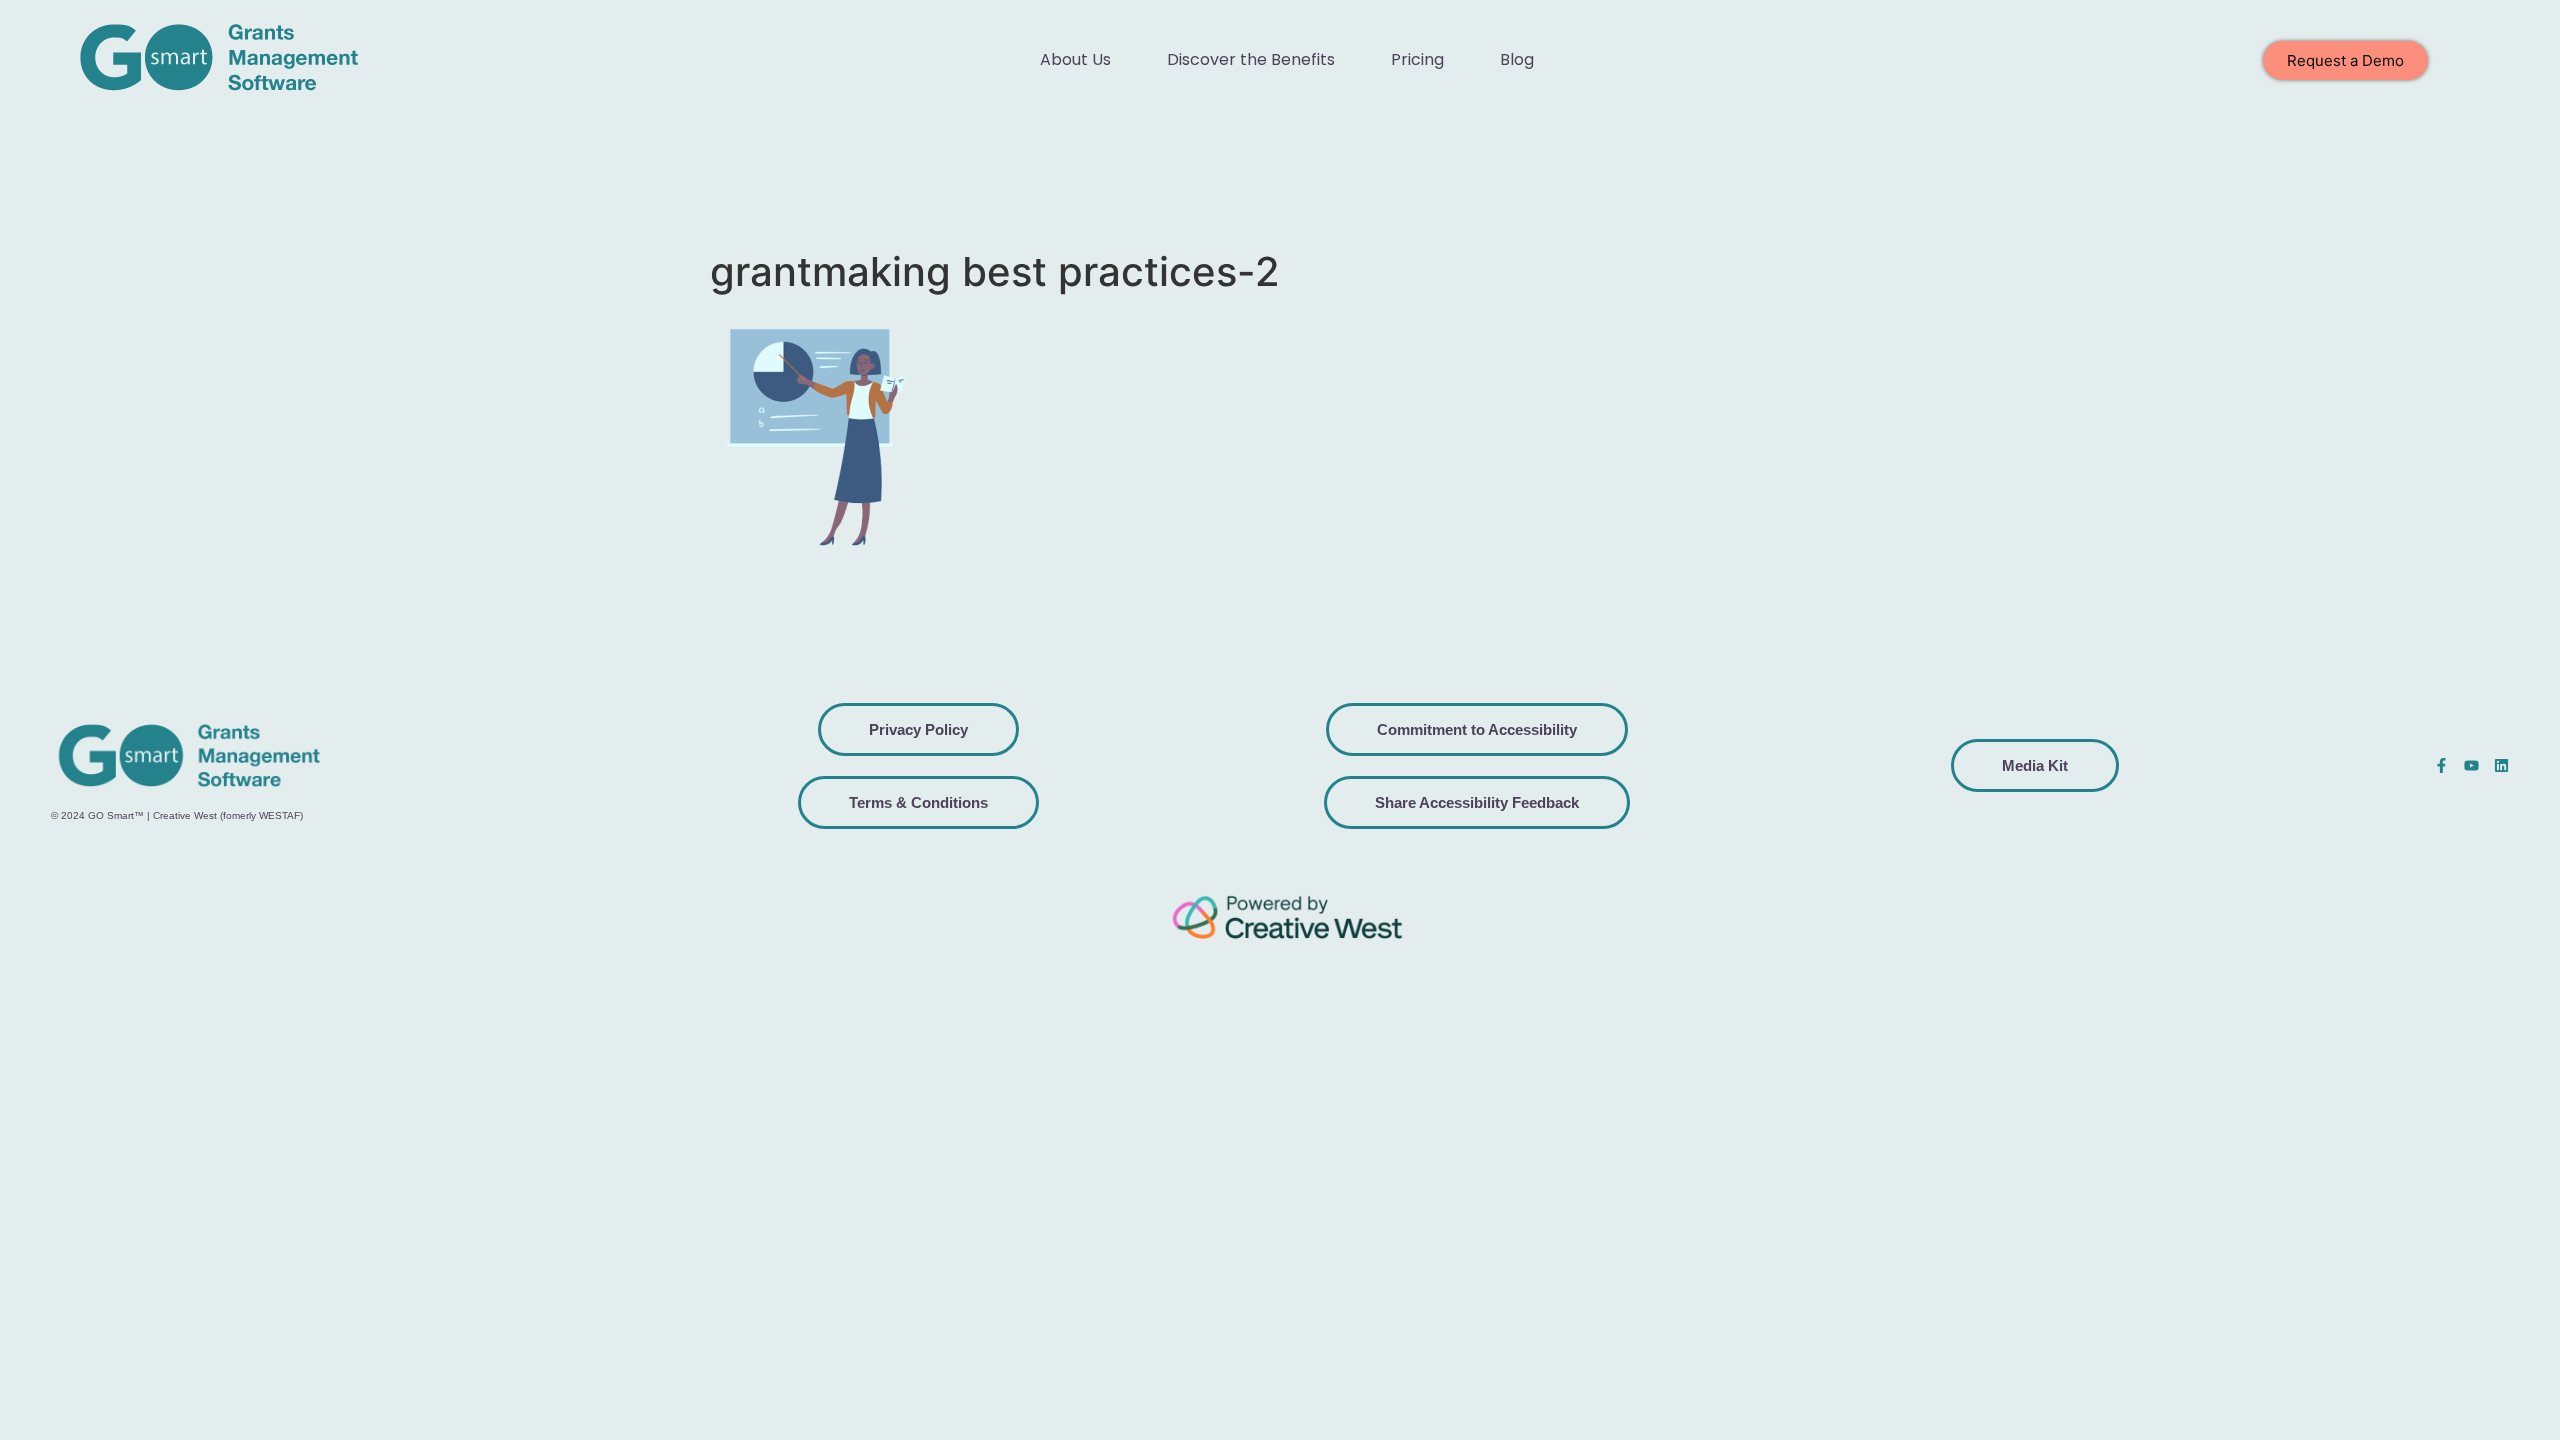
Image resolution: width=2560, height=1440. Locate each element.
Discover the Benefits (1251, 59)
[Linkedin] (2501, 765)
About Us (1075, 59)
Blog (1517, 59)
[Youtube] (2471, 765)
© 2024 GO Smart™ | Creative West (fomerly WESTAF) (177, 815)
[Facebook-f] (2441, 765)
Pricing (1417, 59)
